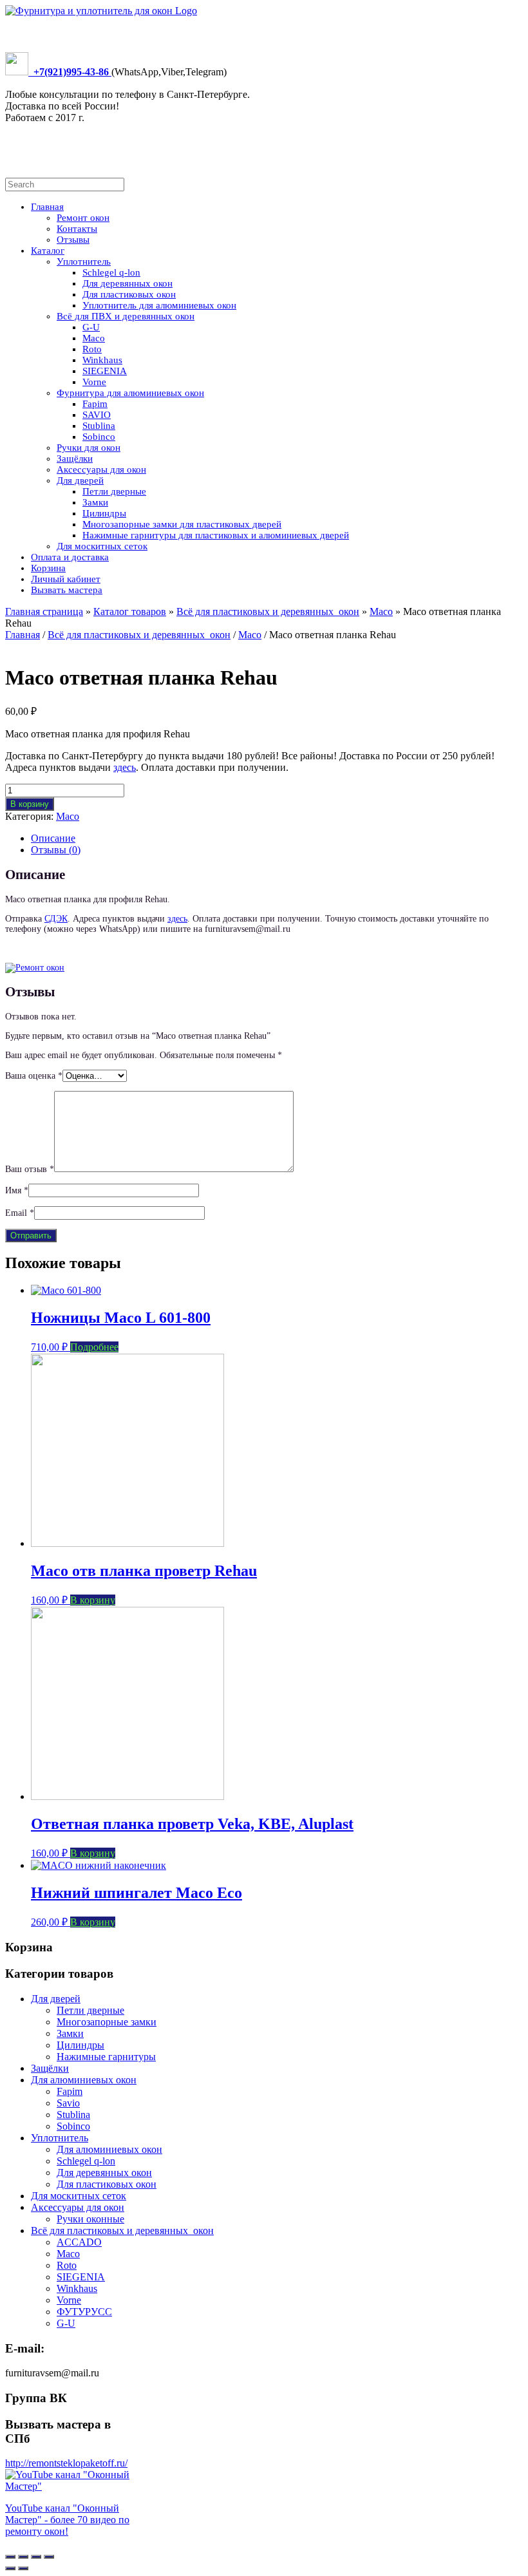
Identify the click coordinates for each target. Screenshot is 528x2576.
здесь (125, 767)
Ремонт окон (83, 218)
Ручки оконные (90, 2219)
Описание (53, 838)
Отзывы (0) (56, 850)
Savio (68, 2103)
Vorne (94, 382)
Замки (95, 502)
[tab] (277, 838)
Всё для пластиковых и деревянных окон (268, 611)
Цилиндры (104, 513)
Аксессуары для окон (101, 469)
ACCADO (79, 2242)
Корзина (48, 568)
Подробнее (94, 1347)
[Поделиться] (23, 2557)
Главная (47, 207)
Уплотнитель (84, 261)
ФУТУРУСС (84, 2312)
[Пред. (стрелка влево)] (10, 2568)
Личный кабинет (66, 579)
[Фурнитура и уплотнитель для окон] (101, 11)
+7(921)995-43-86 (70, 72)
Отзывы (73, 240)
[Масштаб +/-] (49, 2557)
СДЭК (56, 919)
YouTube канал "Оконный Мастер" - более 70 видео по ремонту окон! (67, 2520)
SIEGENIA (105, 371)
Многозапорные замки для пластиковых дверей (182, 524)
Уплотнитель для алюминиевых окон (159, 305)
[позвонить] (17, 72)
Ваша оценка (34, 1076)
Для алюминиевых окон (84, 2080)
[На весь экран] (36, 2557)
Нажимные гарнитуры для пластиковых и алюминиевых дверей (216, 535)
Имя (17, 1190)
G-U (91, 327)
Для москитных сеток (102, 546)
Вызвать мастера (67, 590)
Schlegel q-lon (111, 272)
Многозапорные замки (107, 2022)
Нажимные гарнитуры (106, 2057)
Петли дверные (114, 491)
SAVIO (97, 415)
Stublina (99, 426)
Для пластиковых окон (129, 294)
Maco (94, 338)
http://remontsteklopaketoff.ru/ (66, 2463)
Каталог (48, 251)
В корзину (30, 804)
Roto (92, 349)
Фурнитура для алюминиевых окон (130, 393)
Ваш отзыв (30, 1169)
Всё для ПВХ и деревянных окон (126, 316)
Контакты (77, 229)
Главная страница (44, 611)
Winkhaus (102, 360)
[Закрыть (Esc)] (10, 2557)
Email (20, 1213)
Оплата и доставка (70, 557)
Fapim (95, 404)
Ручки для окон (89, 448)
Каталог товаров (130, 611)
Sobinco (99, 437)
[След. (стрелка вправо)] (23, 2568)
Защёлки (75, 459)
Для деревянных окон (127, 283)
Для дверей (80, 480)
